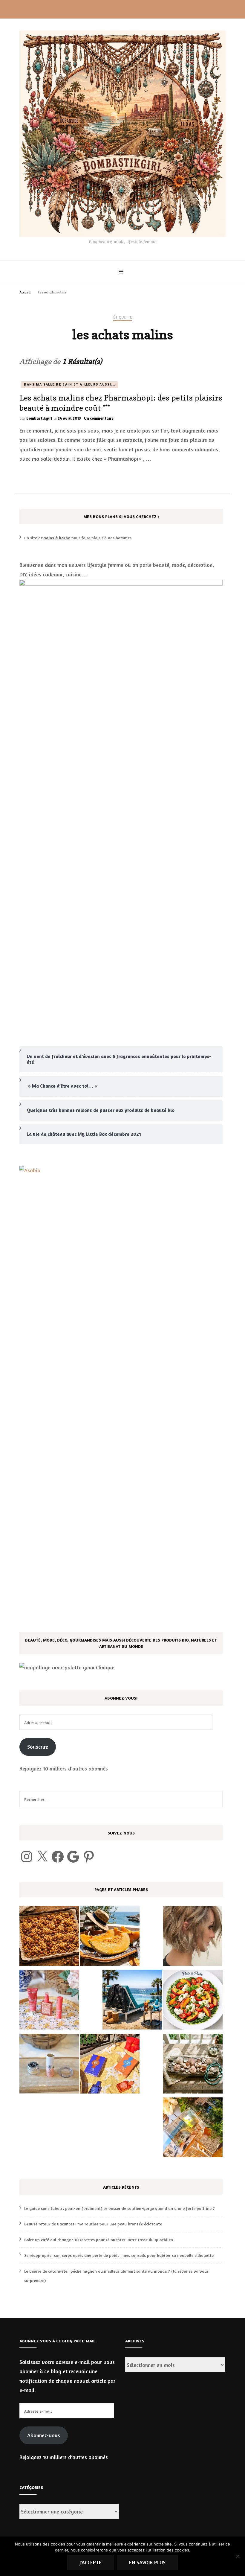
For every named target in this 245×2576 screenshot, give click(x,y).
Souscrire (38, 1747)
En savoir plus (147, 2562)
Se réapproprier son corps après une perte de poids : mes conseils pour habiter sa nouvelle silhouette (119, 2255)
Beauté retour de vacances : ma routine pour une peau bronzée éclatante (93, 2224)
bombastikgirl (39, 418)
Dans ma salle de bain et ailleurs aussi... (70, 384)
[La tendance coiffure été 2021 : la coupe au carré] (193, 1937)
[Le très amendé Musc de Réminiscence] (193, 2129)
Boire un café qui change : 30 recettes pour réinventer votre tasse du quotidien (99, 2240)
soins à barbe (57, 538)
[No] (238, 2556)
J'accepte (91, 2562)
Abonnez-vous (44, 2435)
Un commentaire (99, 418)
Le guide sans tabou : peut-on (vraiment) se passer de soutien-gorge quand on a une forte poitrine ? (120, 2208)
